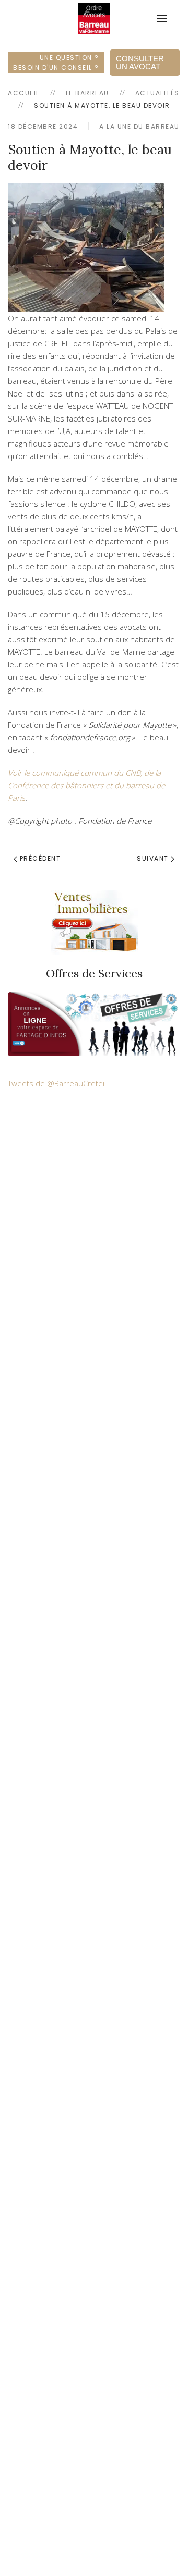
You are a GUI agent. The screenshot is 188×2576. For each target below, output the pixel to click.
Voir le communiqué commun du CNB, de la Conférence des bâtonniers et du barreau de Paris (86, 785)
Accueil (24, 93)
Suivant (154, 858)
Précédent (39, 858)
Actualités (157, 93)
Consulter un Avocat (140, 63)
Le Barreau (87, 93)
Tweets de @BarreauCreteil (57, 1083)
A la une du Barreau (139, 126)
